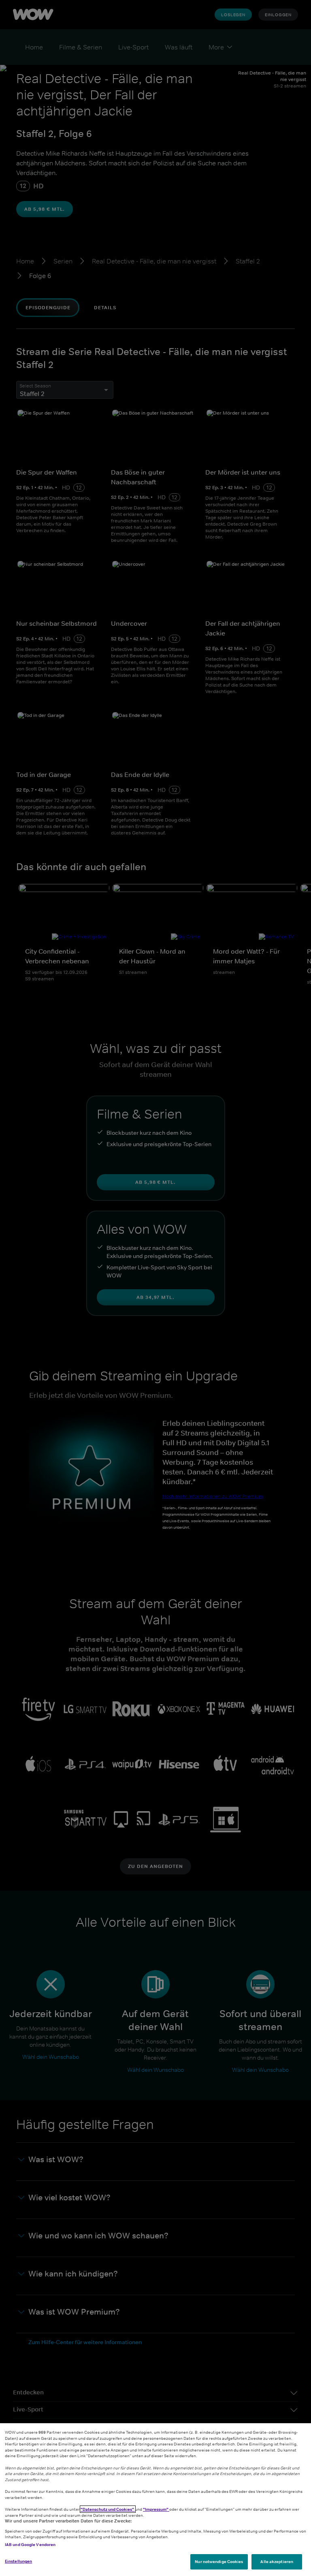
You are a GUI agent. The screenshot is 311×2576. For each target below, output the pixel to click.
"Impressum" (156, 2509)
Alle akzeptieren (277, 2561)
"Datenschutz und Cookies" (108, 2509)
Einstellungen (18, 2561)
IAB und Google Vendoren (30, 2544)
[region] (155, 2500)
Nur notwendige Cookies (219, 2561)
